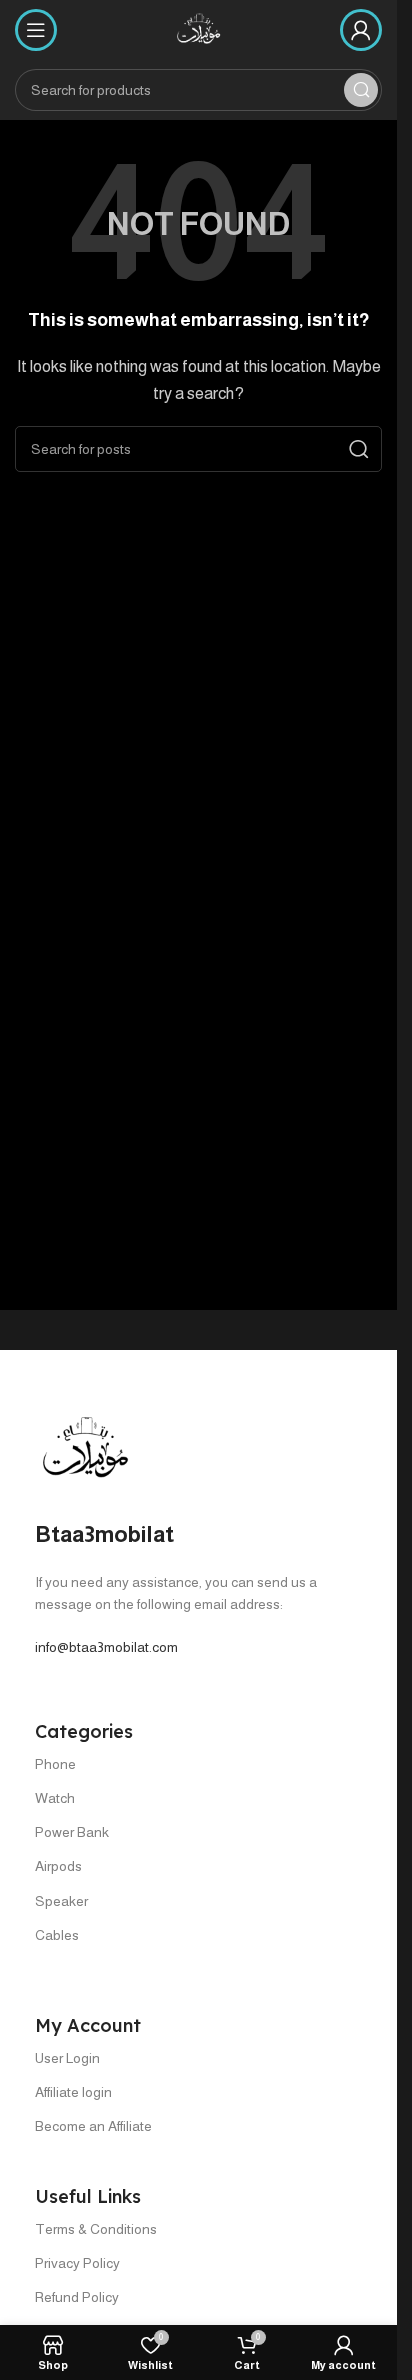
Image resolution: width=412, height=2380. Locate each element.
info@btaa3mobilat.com (106, 1647)
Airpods (58, 1866)
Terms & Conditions (96, 2229)
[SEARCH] (361, 90)
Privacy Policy (77, 2263)
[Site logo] (198, 28)
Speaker (61, 1901)
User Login (67, 2058)
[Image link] (85, 1448)
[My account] (361, 30)
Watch (55, 1798)
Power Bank (72, 1832)
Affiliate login (73, 2092)
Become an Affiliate (93, 2126)
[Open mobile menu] (36, 30)
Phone (55, 1764)
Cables (57, 1935)
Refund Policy (77, 2297)
